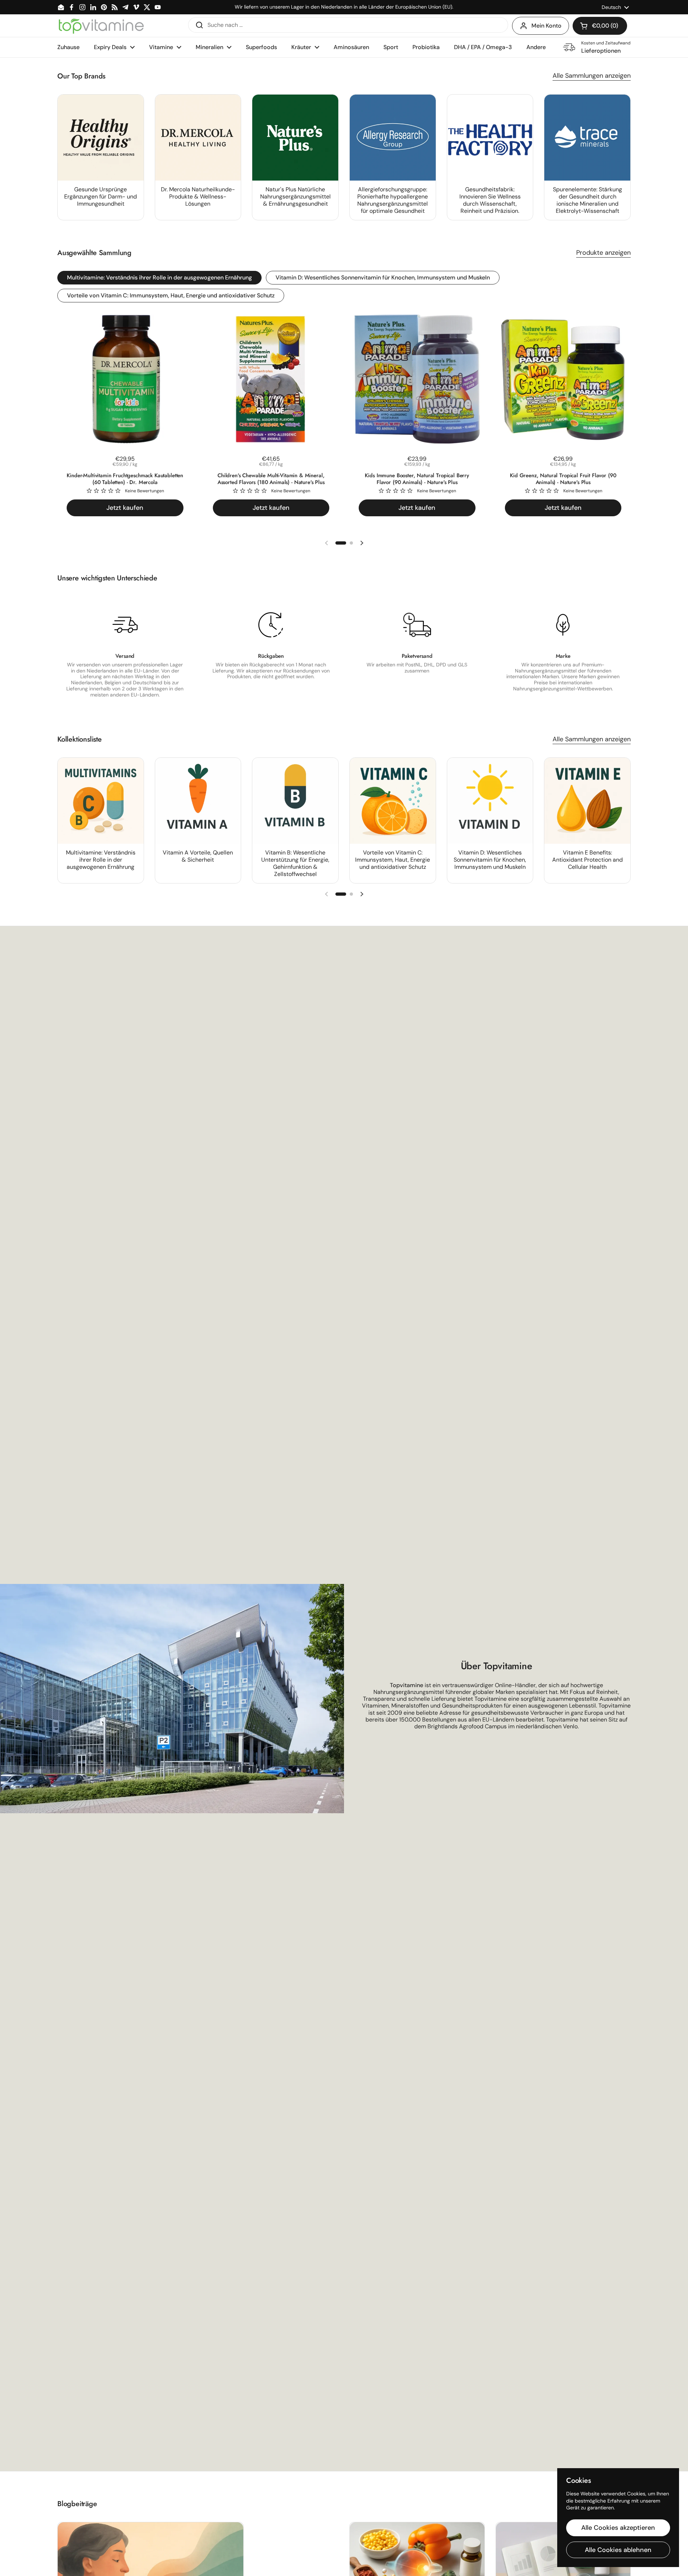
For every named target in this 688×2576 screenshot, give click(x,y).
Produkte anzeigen (603, 253)
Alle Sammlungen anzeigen (592, 76)
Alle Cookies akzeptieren (618, 2528)
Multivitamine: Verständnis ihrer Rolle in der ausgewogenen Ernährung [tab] (159, 277)
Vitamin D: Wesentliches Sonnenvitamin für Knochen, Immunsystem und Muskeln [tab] (383, 277)
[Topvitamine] (101, 26)
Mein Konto (546, 26)
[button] (600, 26)
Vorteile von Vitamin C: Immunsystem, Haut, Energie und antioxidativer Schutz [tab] (171, 295)
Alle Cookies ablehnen (618, 2550)
